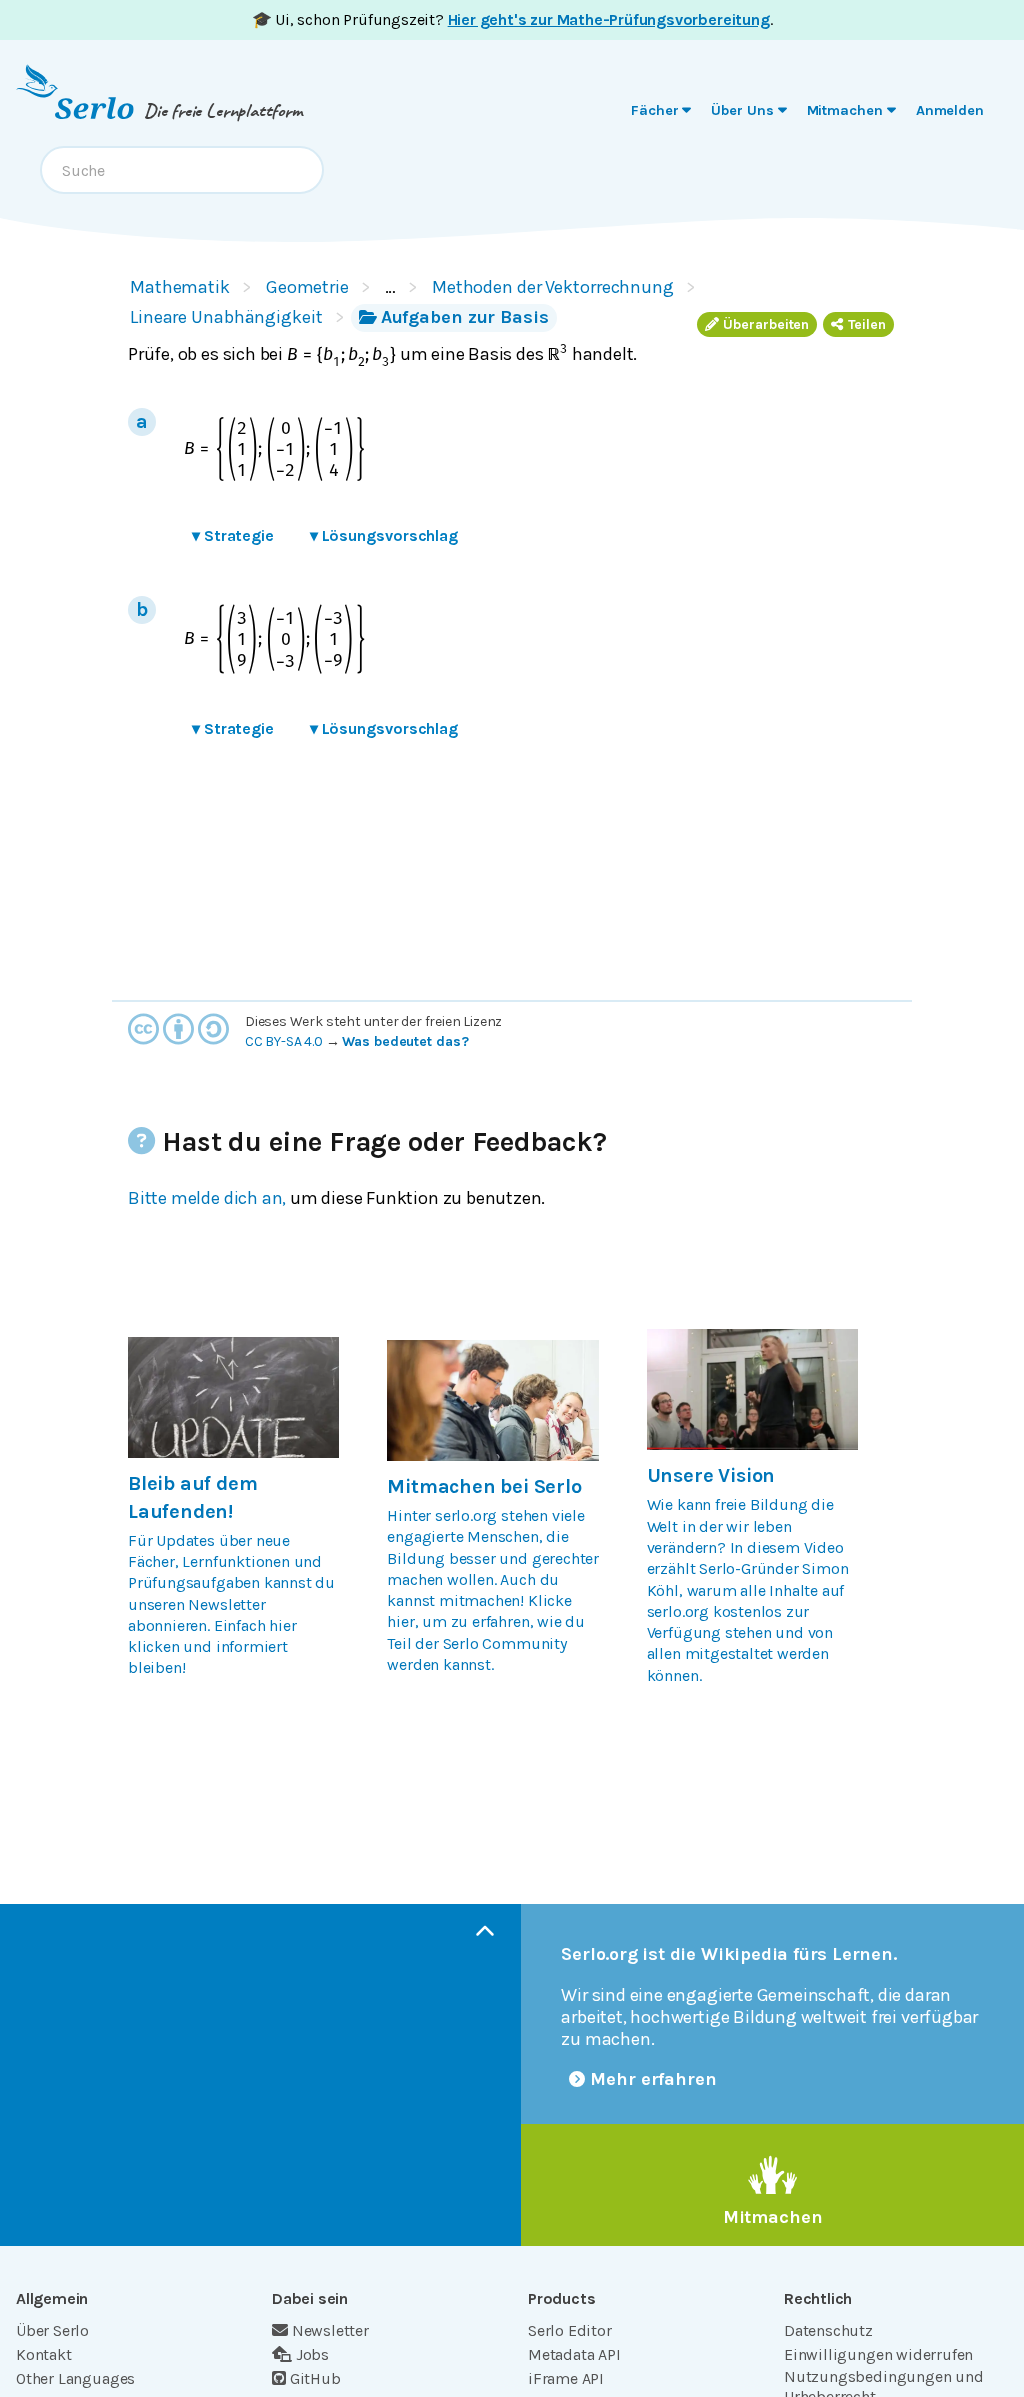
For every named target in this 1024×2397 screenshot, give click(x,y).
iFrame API (566, 2378)
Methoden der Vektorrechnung (553, 287)
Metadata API (574, 2354)
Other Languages (75, 2378)
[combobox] (182, 170)
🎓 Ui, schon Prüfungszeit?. (512, 19)
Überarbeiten (766, 324)
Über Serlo (52, 2330)
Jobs (312, 2354)
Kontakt (44, 2354)
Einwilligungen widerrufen (878, 2354)
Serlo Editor (570, 2330)
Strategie (233, 535)
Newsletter (330, 2330)
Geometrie (307, 287)
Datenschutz (828, 2330)
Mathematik (180, 287)
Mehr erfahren (653, 2079)
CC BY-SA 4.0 (284, 1041)
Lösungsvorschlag (384, 535)
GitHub (315, 2378)
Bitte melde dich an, (207, 1198)
